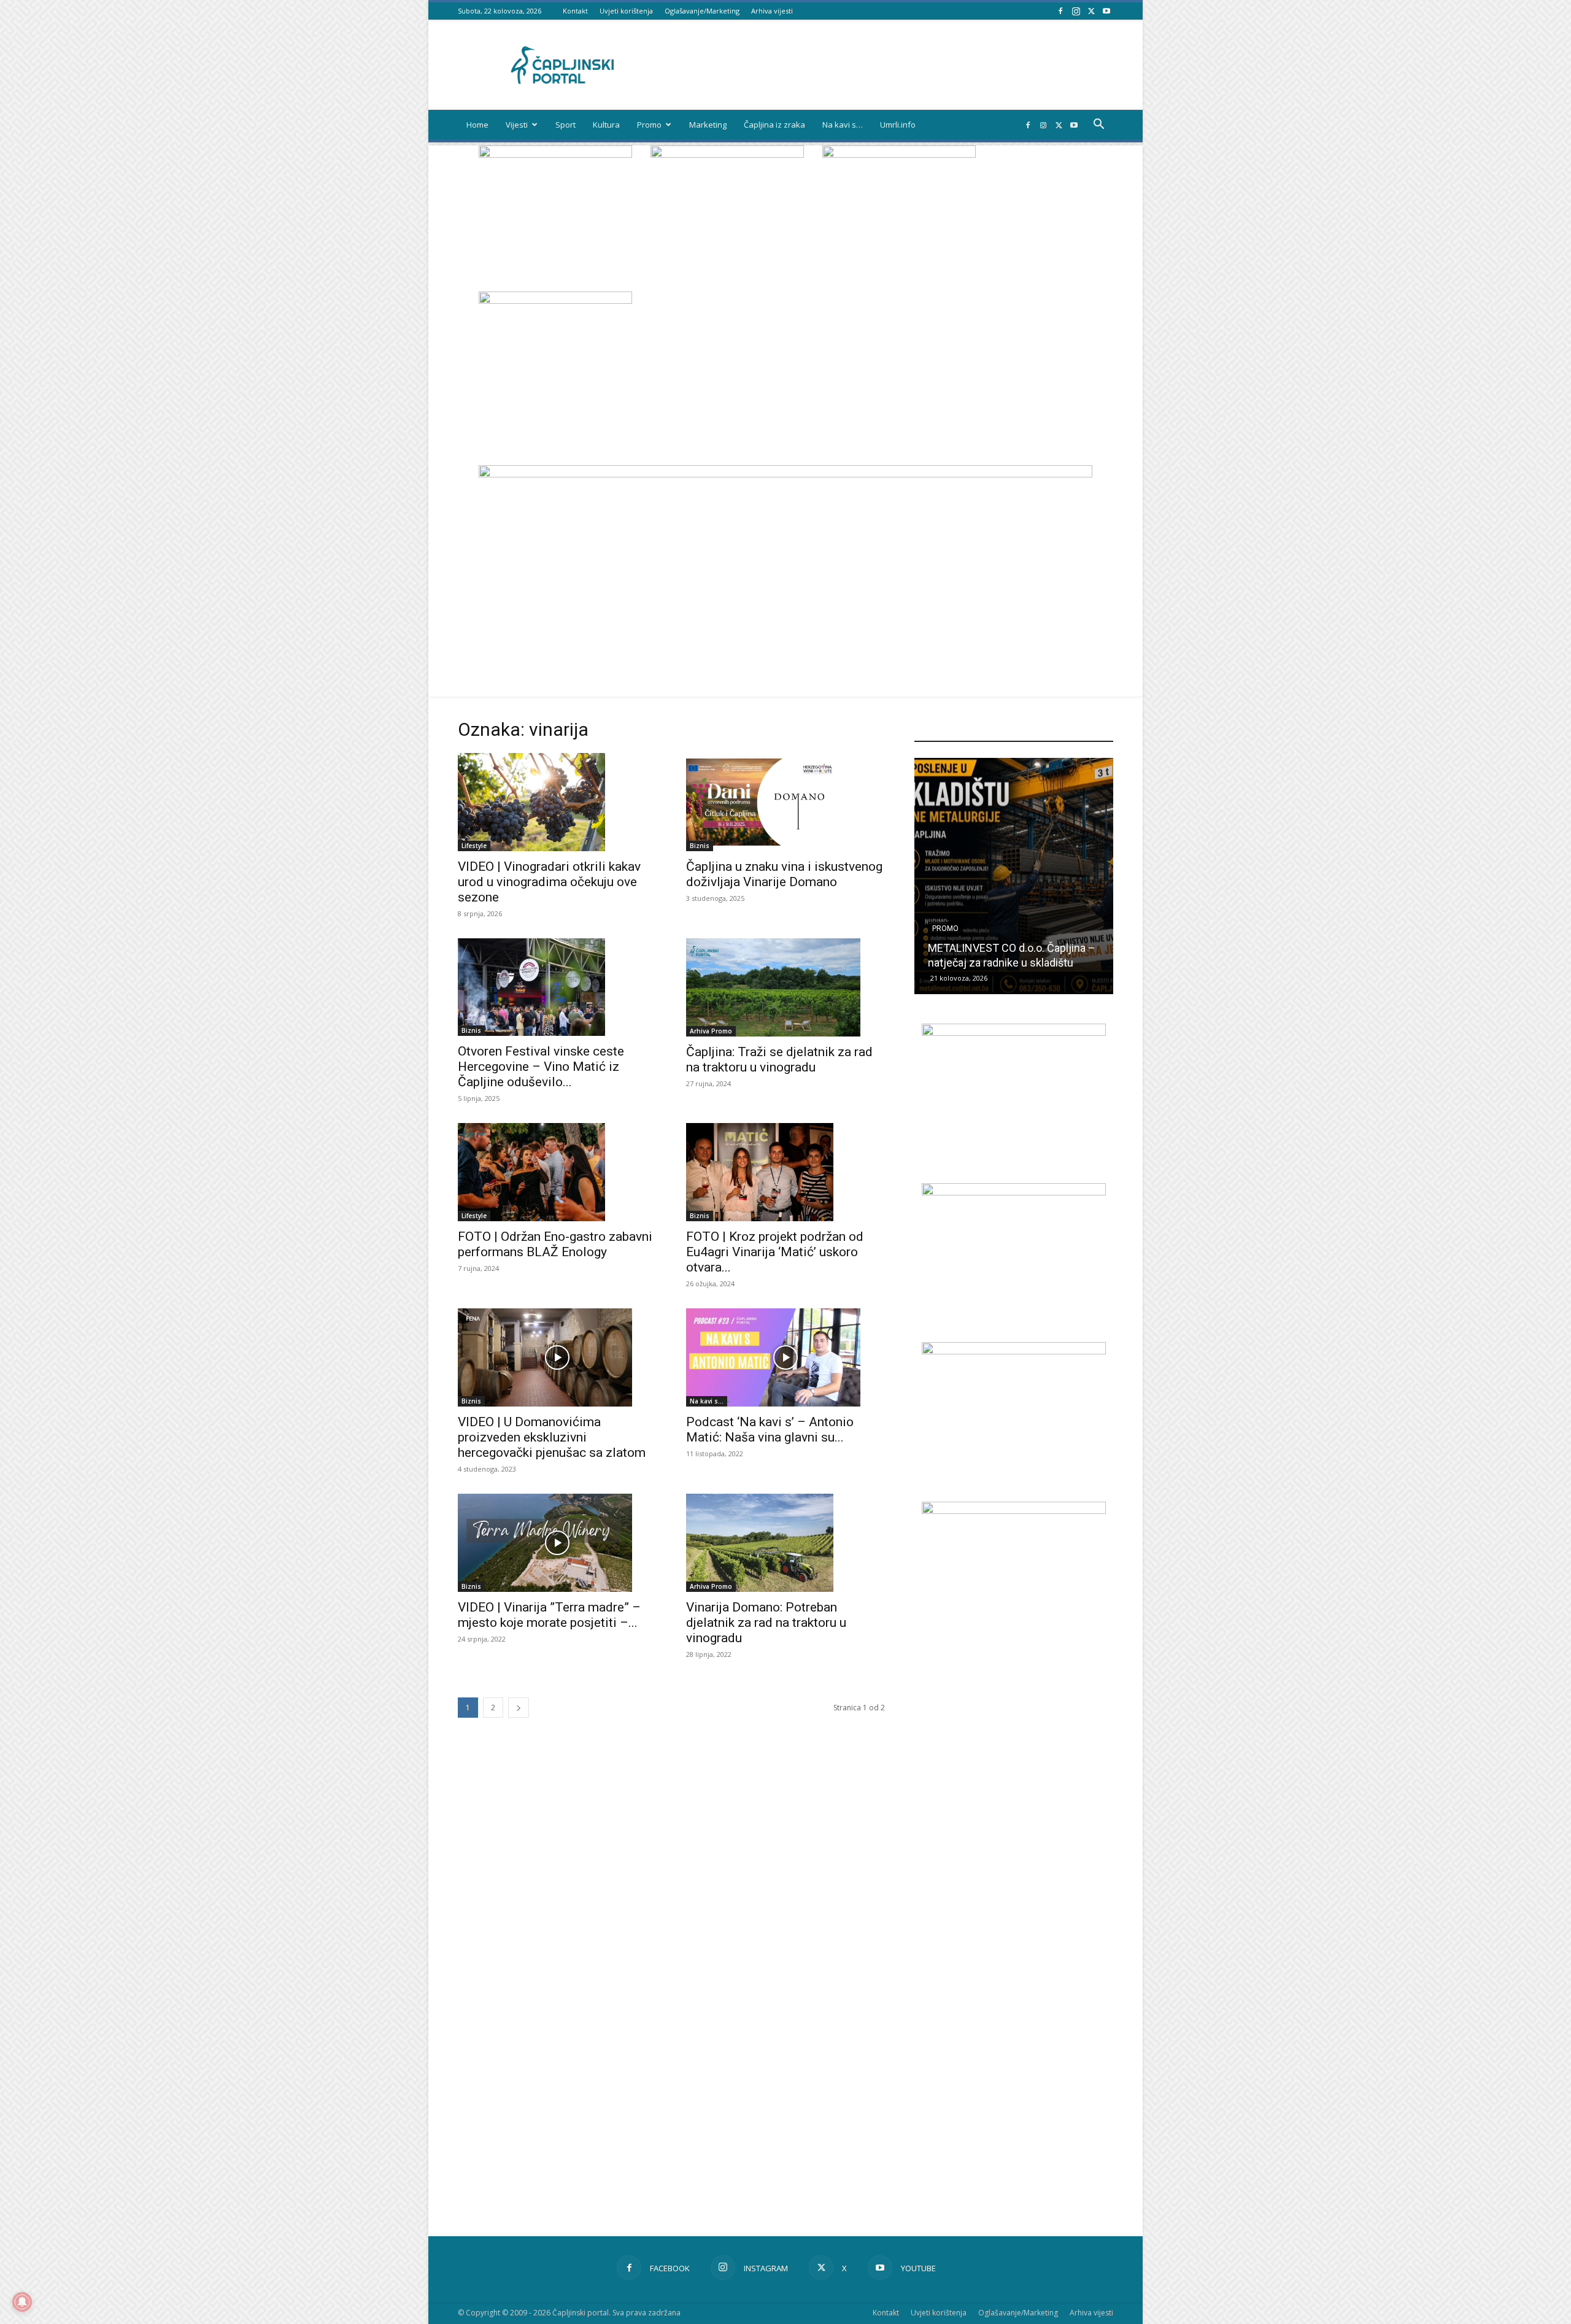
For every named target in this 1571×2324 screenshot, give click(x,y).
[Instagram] (1076, 11)
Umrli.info (898, 125)
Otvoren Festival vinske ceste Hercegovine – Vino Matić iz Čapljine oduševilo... (541, 1067)
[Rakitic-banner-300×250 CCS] (727, 154)
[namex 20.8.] (555, 154)
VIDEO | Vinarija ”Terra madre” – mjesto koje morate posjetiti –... (549, 1615)
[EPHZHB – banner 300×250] (1014, 1033)
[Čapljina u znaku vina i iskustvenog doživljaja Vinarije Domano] (785, 802)
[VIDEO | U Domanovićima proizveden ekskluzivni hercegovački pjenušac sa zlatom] (557, 1357)
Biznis (700, 846)
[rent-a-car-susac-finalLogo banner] (1014, 1192)
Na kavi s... (707, 1401)
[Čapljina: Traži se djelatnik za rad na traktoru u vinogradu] (785, 987)
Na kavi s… (843, 125)
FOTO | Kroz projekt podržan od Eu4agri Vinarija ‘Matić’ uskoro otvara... (775, 1252)
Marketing (708, 125)
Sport (565, 125)
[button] (1098, 125)
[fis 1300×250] (555, 355)
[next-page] (519, 1708)
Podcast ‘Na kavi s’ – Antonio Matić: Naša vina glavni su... (770, 1430)
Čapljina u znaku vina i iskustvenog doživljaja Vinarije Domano (784, 874)
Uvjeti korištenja (626, 11)
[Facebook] (1060, 11)
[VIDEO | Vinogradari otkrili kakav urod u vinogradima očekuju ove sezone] (557, 802)
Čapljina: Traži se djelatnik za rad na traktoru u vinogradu (779, 1060)
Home (477, 125)
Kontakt (575, 11)
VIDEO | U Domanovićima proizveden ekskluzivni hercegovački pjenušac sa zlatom (552, 1437)
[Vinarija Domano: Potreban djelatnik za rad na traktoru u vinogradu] (785, 1543)
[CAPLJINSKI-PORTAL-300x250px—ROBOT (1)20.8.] (899, 154)
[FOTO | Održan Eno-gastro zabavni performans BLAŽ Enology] (557, 1172)
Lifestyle (474, 846)
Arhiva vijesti (772, 11)
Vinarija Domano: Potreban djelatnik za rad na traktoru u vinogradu (766, 1623)
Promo (649, 125)
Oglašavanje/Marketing (702, 11)
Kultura (606, 125)
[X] (1091, 11)
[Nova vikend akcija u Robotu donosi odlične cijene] (1014, 876)
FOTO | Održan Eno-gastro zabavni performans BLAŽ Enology (555, 1244)
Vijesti (517, 125)
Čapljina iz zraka (774, 125)
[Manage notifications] (22, 2302)
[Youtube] (1106, 11)
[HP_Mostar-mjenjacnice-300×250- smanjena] (1014, 1351)
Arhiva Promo (711, 1031)
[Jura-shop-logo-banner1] (785, 474)
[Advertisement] (1014, 1880)
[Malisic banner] (1014, 1511)
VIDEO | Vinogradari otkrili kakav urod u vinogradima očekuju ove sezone (549, 882)
